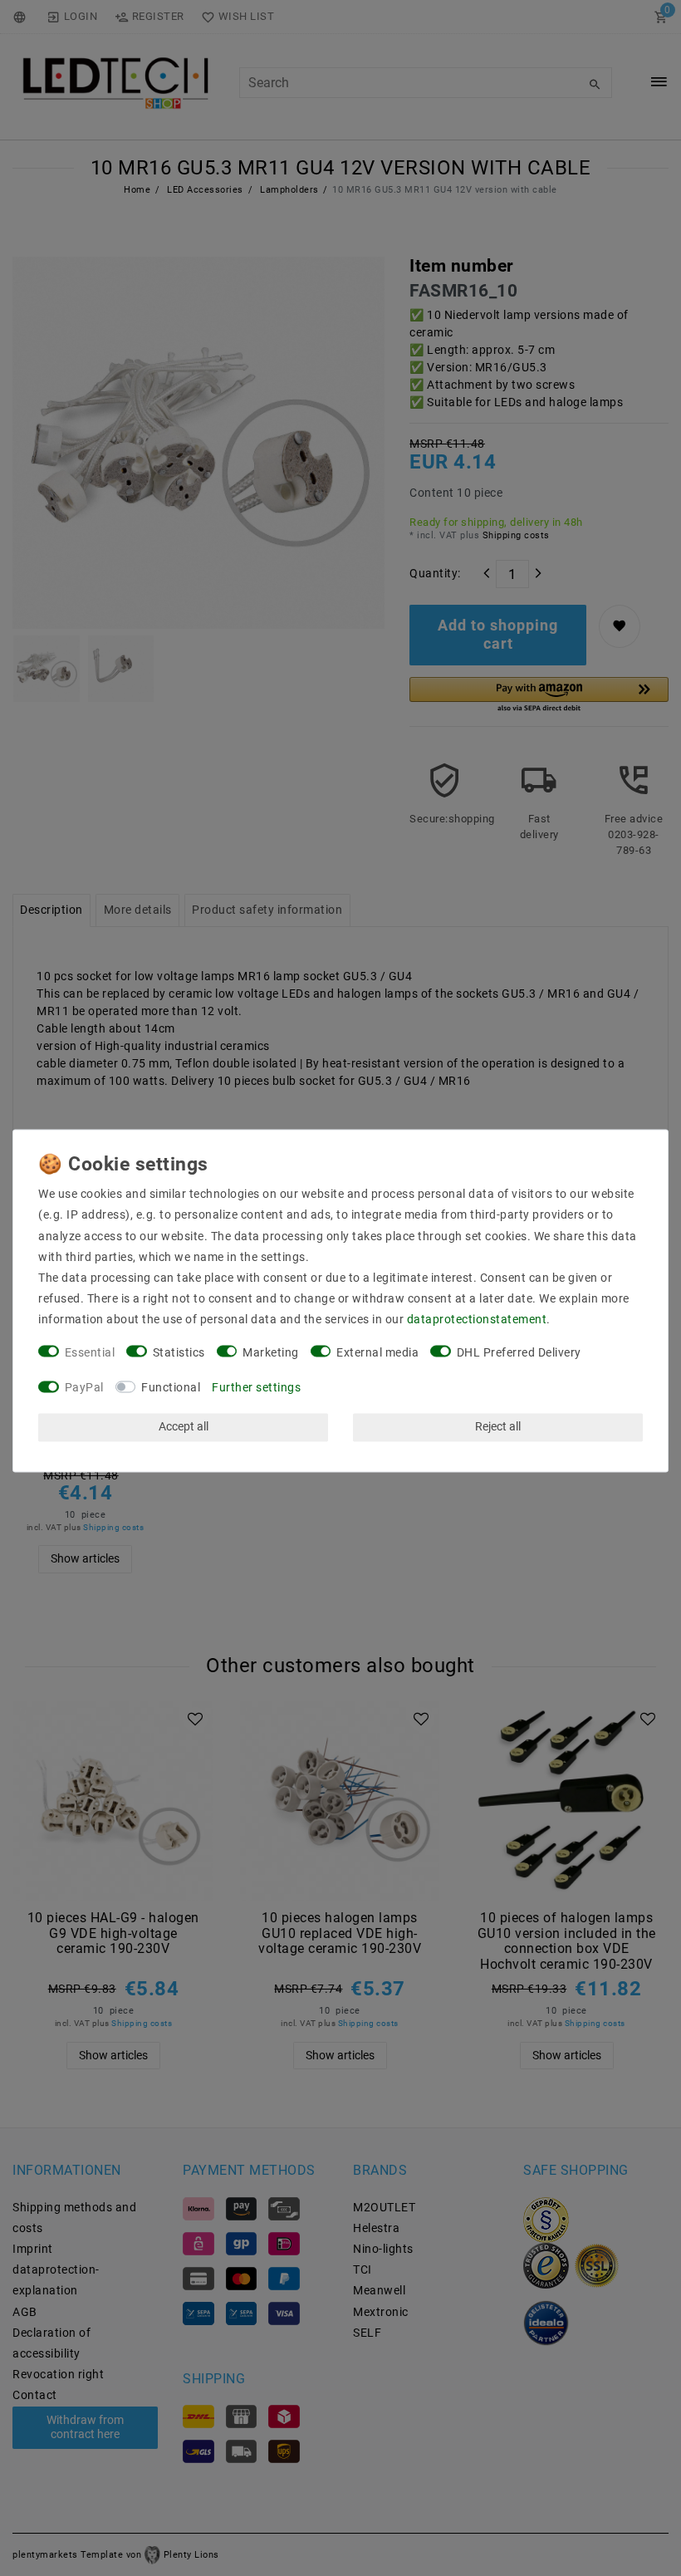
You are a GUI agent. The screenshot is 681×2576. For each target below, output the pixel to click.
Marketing (271, 1352)
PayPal (84, 1388)
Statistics (179, 1352)
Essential (90, 1352)
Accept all (184, 1427)
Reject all (498, 1427)
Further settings (256, 1388)
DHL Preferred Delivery (519, 1352)
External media (377, 1352)
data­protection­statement (477, 1320)
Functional (171, 1388)
